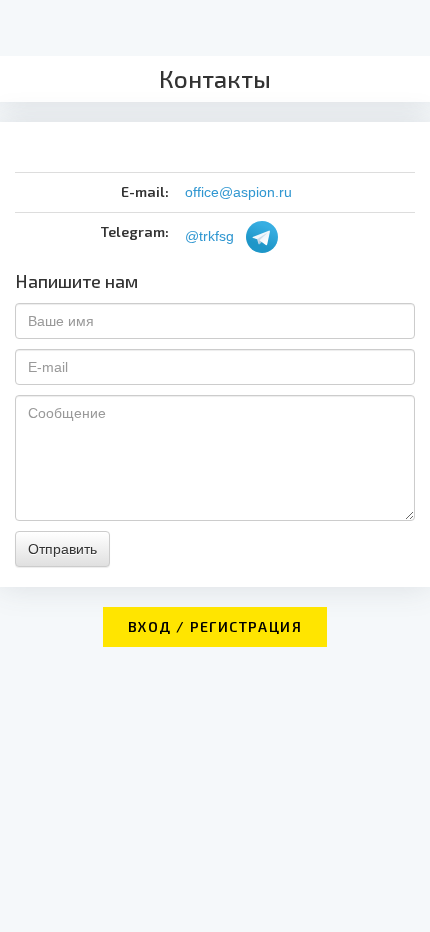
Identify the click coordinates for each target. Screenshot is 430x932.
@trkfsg (209, 235)
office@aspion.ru (238, 192)
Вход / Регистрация (215, 626)
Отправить (62, 549)
